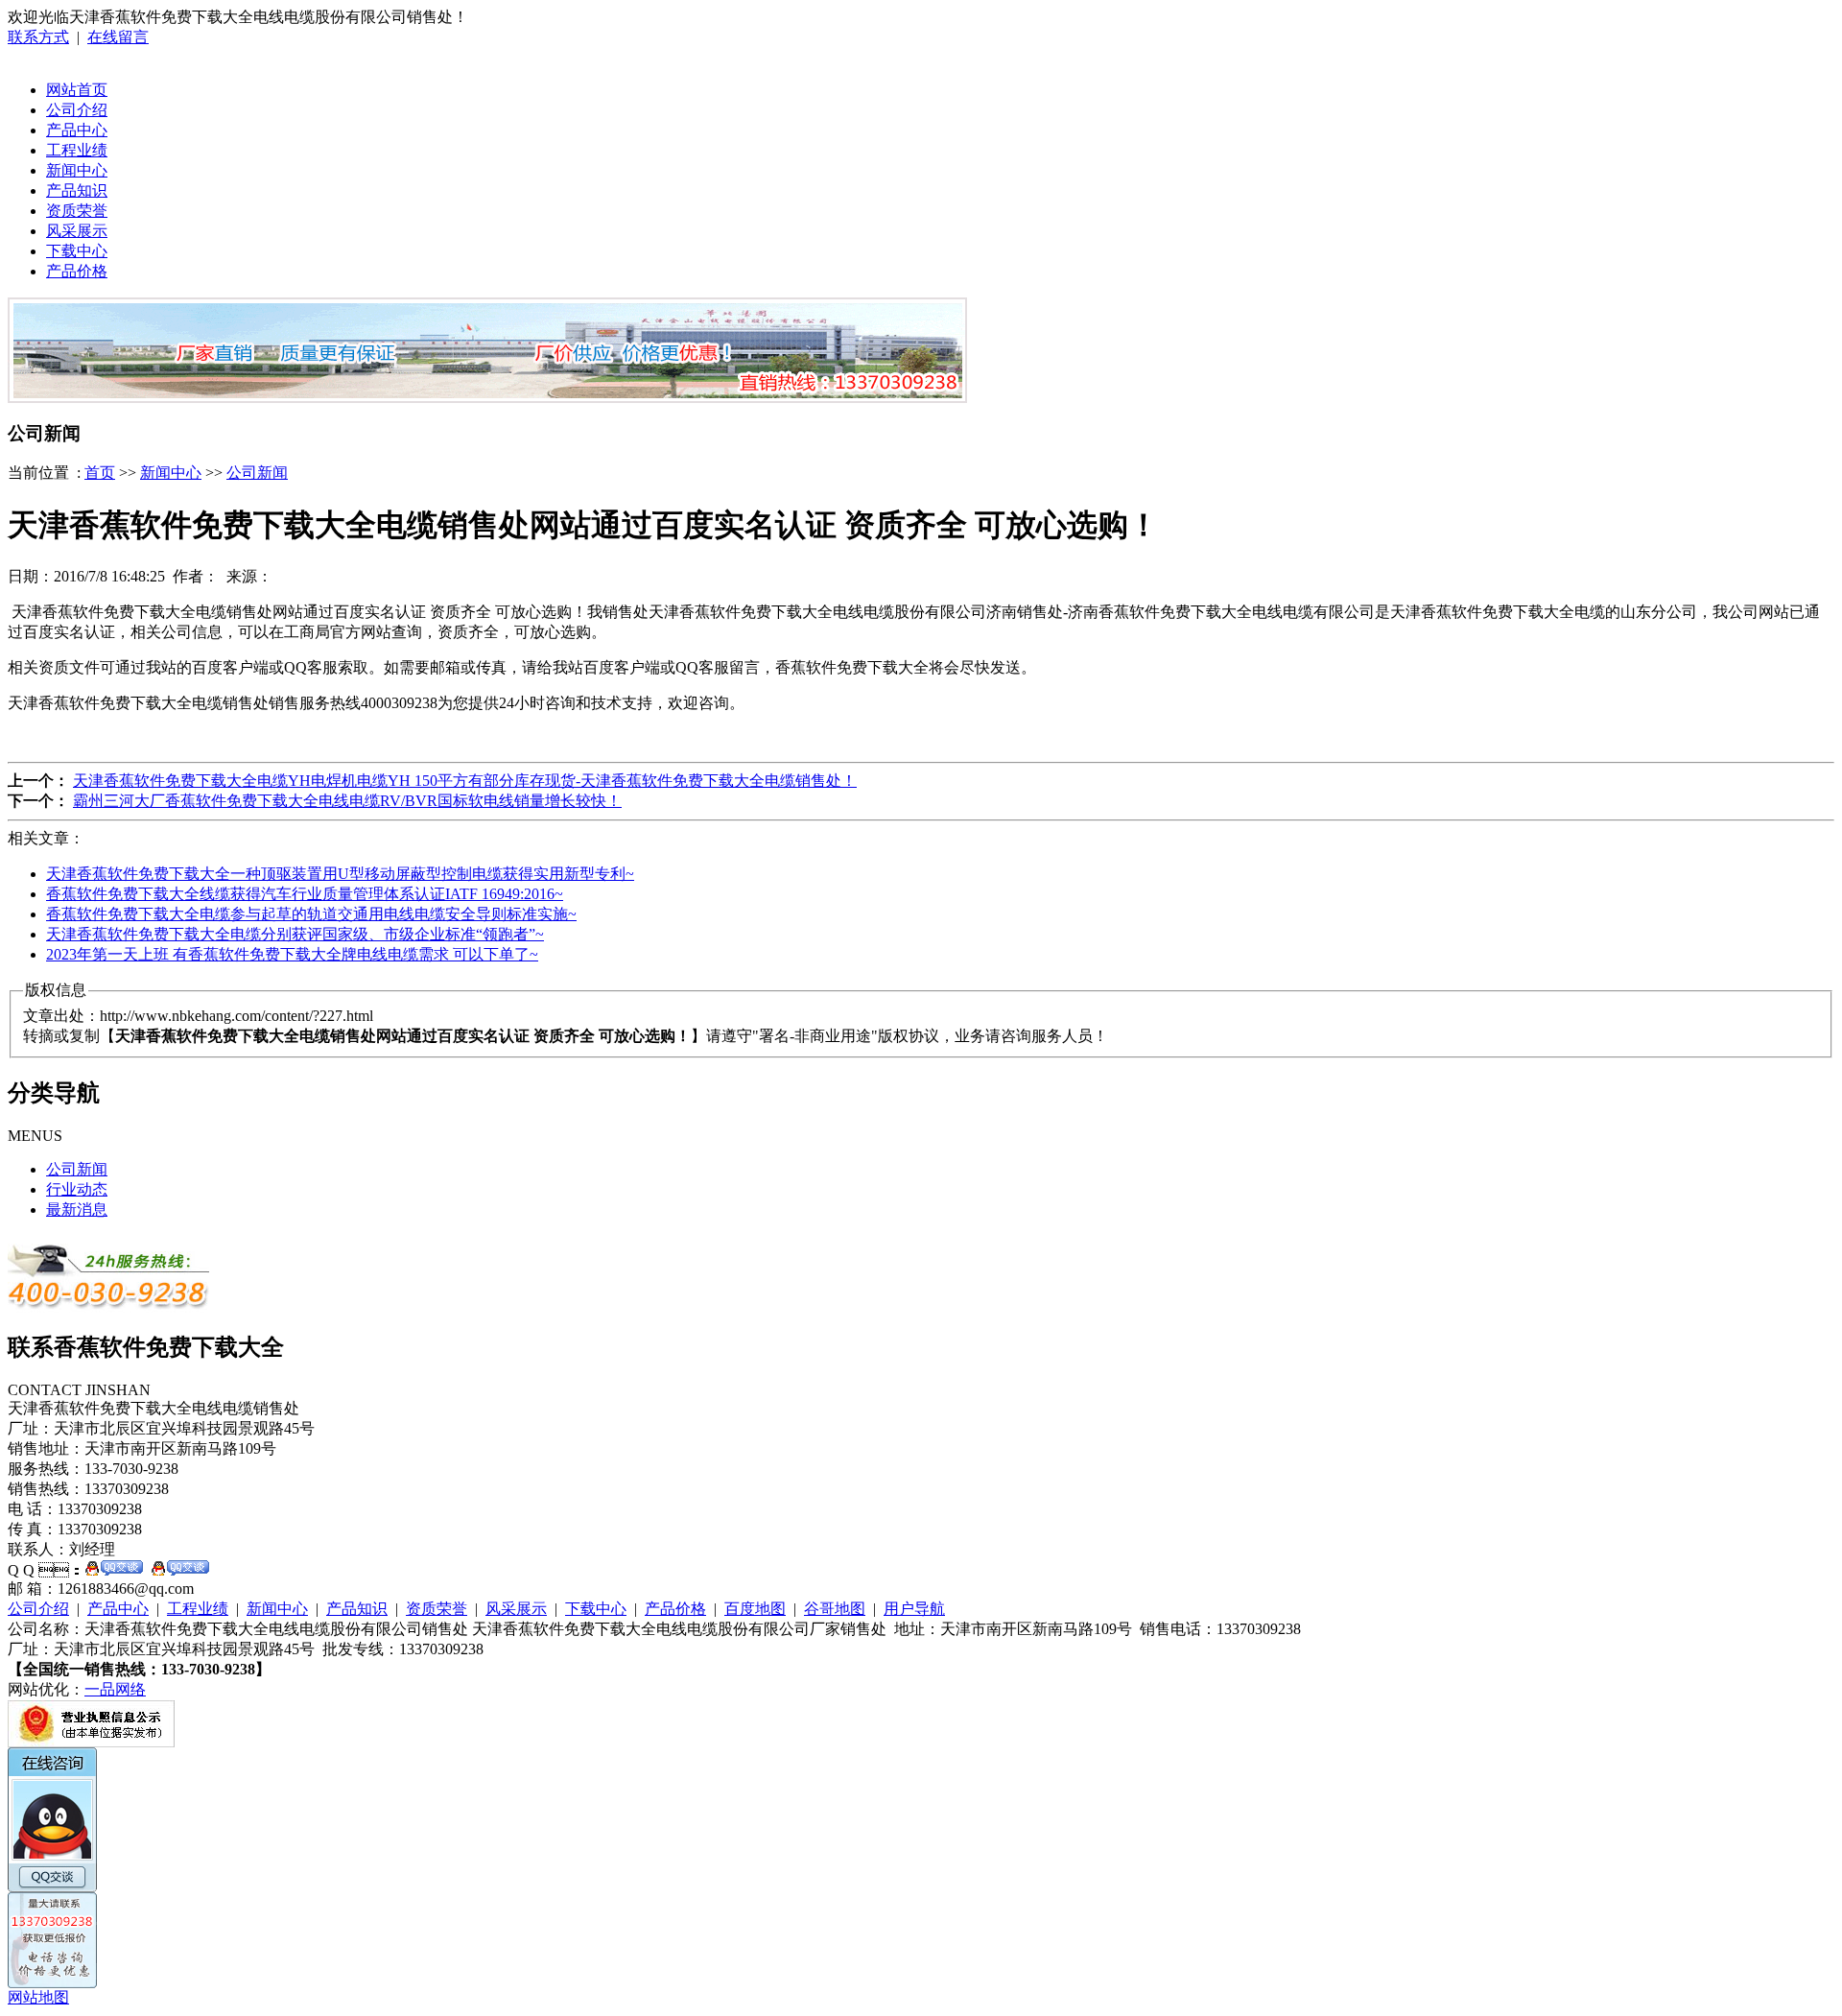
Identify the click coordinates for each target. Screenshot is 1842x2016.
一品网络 (115, 1689)
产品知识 (77, 190)
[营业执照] (91, 1742)
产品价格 (77, 271)
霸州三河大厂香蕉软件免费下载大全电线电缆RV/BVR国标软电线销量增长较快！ (347, 801)
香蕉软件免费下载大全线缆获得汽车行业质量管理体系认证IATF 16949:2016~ (305, 894)
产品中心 (77, 130)
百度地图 (755, 1609)
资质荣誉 (77, 211)
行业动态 (77, 1189)
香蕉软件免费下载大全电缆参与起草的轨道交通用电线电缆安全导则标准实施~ (311, 914)
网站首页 (77, 90)
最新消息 (77, 1210)
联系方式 (38, 37)
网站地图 (38, 1997)
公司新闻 (257, 473)
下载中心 (77, 251)
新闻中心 (77, 170)
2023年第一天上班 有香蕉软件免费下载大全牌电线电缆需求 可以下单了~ (292, 954)
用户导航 (914, 1609)
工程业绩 (77, 150)
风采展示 (77, 231)
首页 (100, 473)
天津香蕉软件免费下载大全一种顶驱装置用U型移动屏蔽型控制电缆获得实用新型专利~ (340, 874)
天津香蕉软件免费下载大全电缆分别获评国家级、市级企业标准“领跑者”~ (295, 934)
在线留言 (118, 37)
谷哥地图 (835, 1609)
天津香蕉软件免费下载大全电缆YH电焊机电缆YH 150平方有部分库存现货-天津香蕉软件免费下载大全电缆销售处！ (465, 781)
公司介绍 (77, 110)
